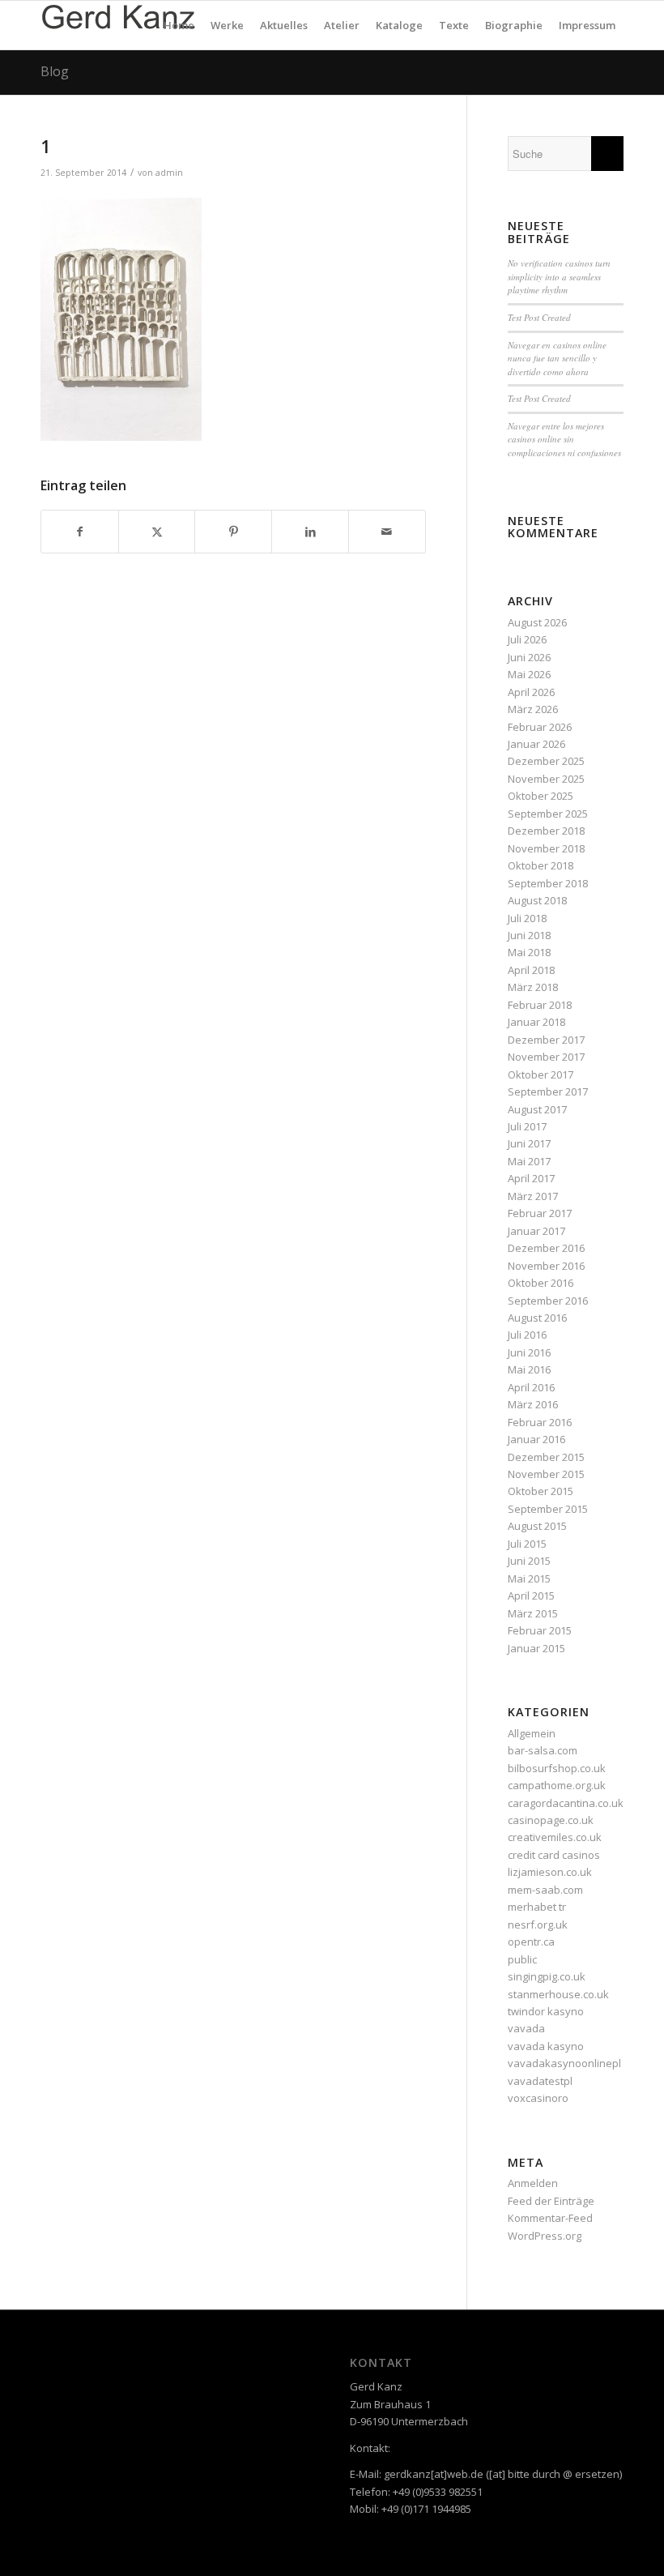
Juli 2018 (527, 918)
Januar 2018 (536, 1022)
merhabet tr (537, 1907)
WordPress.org (545, 2236)
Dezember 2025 (546, 761)
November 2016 (546, 1266)
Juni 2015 (529, 1561)
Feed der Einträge (551, 2201)
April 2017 (531, 1178)
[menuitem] (179, 25)
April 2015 (531, 1596)
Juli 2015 (527, 1544)
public (522, 1959)
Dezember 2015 (546, 1457)
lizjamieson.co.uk (550, 1872)
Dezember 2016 (546, 1248)
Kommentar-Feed (550, 2218)
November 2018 (546, 848)
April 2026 (531, 692)
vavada (526, 2028)
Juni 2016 (529, 1352)
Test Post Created (539, 317)
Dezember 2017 (546, 1040)
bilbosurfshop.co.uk (557, 1768)
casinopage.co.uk (551, 1820)
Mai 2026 (529, 674)
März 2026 (533, 709)
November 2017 (546, 1057)
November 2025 (546, 779)
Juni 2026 (529, 657)
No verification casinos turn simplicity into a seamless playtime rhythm (559, 276)
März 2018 (533, 987)
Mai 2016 (529, 1369)
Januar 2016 (536, 1439)
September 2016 (548, 1301)
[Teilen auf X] (157, 532)
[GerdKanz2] (118, 25)
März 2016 (533, 1404)
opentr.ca (531, 1942)
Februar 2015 (540, 1630)
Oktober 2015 (541, 1491)
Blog (55, 71)
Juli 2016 (527, 1335)
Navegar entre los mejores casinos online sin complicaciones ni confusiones (564, 439)
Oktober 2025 (541, 796)
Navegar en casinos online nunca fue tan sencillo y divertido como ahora (557, 358)
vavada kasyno (546, 2046)
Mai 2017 (529, 1161)
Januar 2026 (536, 744)
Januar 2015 (536, 1648)
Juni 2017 (529, 1143)
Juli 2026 (527, 639)
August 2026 (537, 622)
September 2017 (548, 1091)
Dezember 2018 (546, 831)
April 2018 (531, 970)
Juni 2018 (529, 935)
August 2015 (537, 1526)
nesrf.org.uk (538, 1925)
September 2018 (548, 883)
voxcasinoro (538, 2098)
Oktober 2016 (541, 1283)
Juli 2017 (527, 1126)
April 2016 (531, 1387)
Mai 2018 (529, 952)
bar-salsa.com (543, 1750)
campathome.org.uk (557, 1785)
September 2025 (548, 814)
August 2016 (537, 1318)
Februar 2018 (540, 1005)
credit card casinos (554, 1855)
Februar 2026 (540, 727)
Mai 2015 (529, 1578)
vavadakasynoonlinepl (564, 2063)
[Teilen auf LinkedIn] (310, 532)
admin (169, 173)
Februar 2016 (540, 1422)
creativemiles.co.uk (555, 1837)
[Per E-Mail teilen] (387, 532)
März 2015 (533, 1613)
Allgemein (532, 1733)
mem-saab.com (545, 1890)
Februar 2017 (540, 1213)
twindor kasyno (546, 2011)
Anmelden (533, 2183)
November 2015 (546, 1474)
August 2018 (537, 900)
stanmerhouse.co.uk (558, 1994)
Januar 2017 (536, 1231)
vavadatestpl (540, 2081)
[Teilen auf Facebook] (80, 532)
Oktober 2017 (541, 1074)
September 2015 (548, 1509)
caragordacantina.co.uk (566, 1803)
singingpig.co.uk (547, 1976)
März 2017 (533, 1196)
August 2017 (537, 1109)
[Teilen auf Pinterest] (233, 532)
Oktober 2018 (541, 865)
